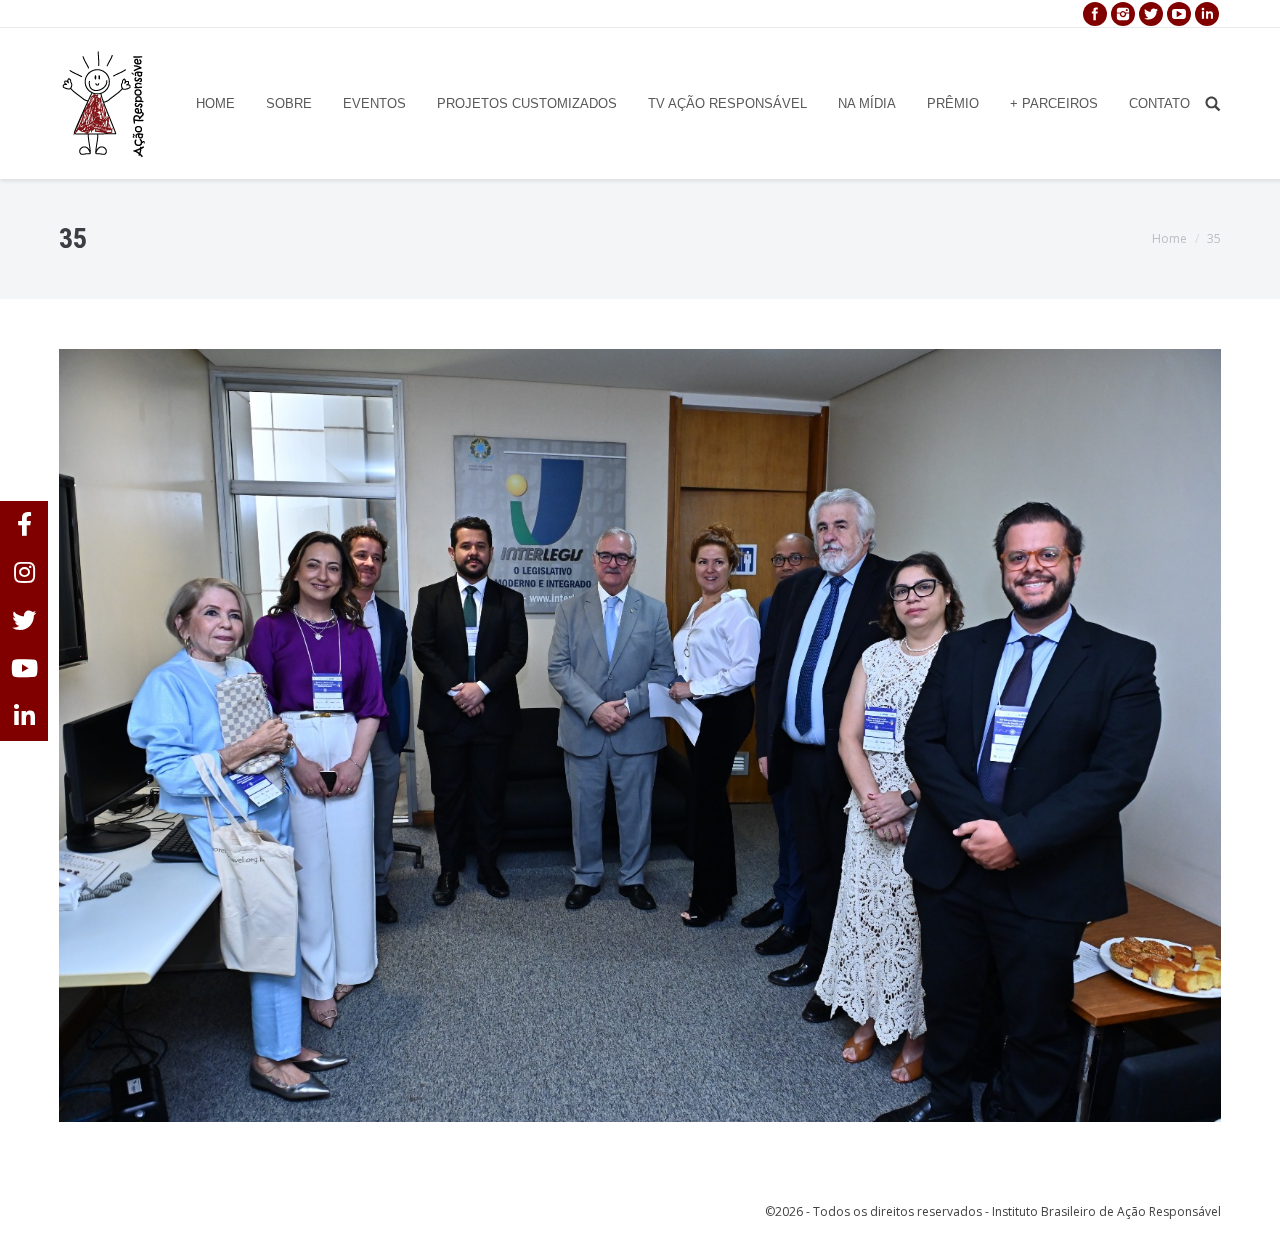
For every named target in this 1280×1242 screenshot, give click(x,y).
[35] (640, 735)
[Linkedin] (1207, 14)
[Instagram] (1123, 14)
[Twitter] (1151, 14)
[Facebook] (1095, 14)
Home (1169, 238)
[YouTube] (1179, 14)
